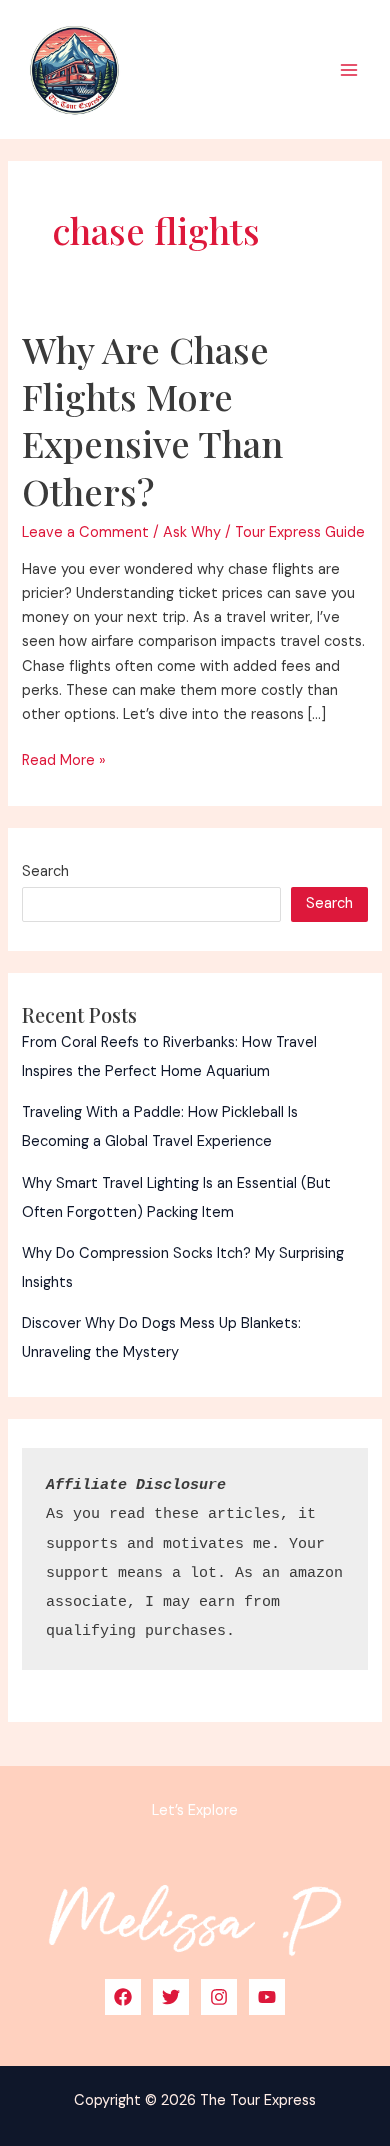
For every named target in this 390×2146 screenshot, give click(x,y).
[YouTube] (267, 1997)
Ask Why (192, 532)
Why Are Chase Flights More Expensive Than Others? (152, 420)
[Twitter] (171, 1997)
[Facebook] (123, 1997)
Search (45, 871)
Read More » (64, 761)
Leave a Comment (85, 532)
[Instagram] (219, 1997)
